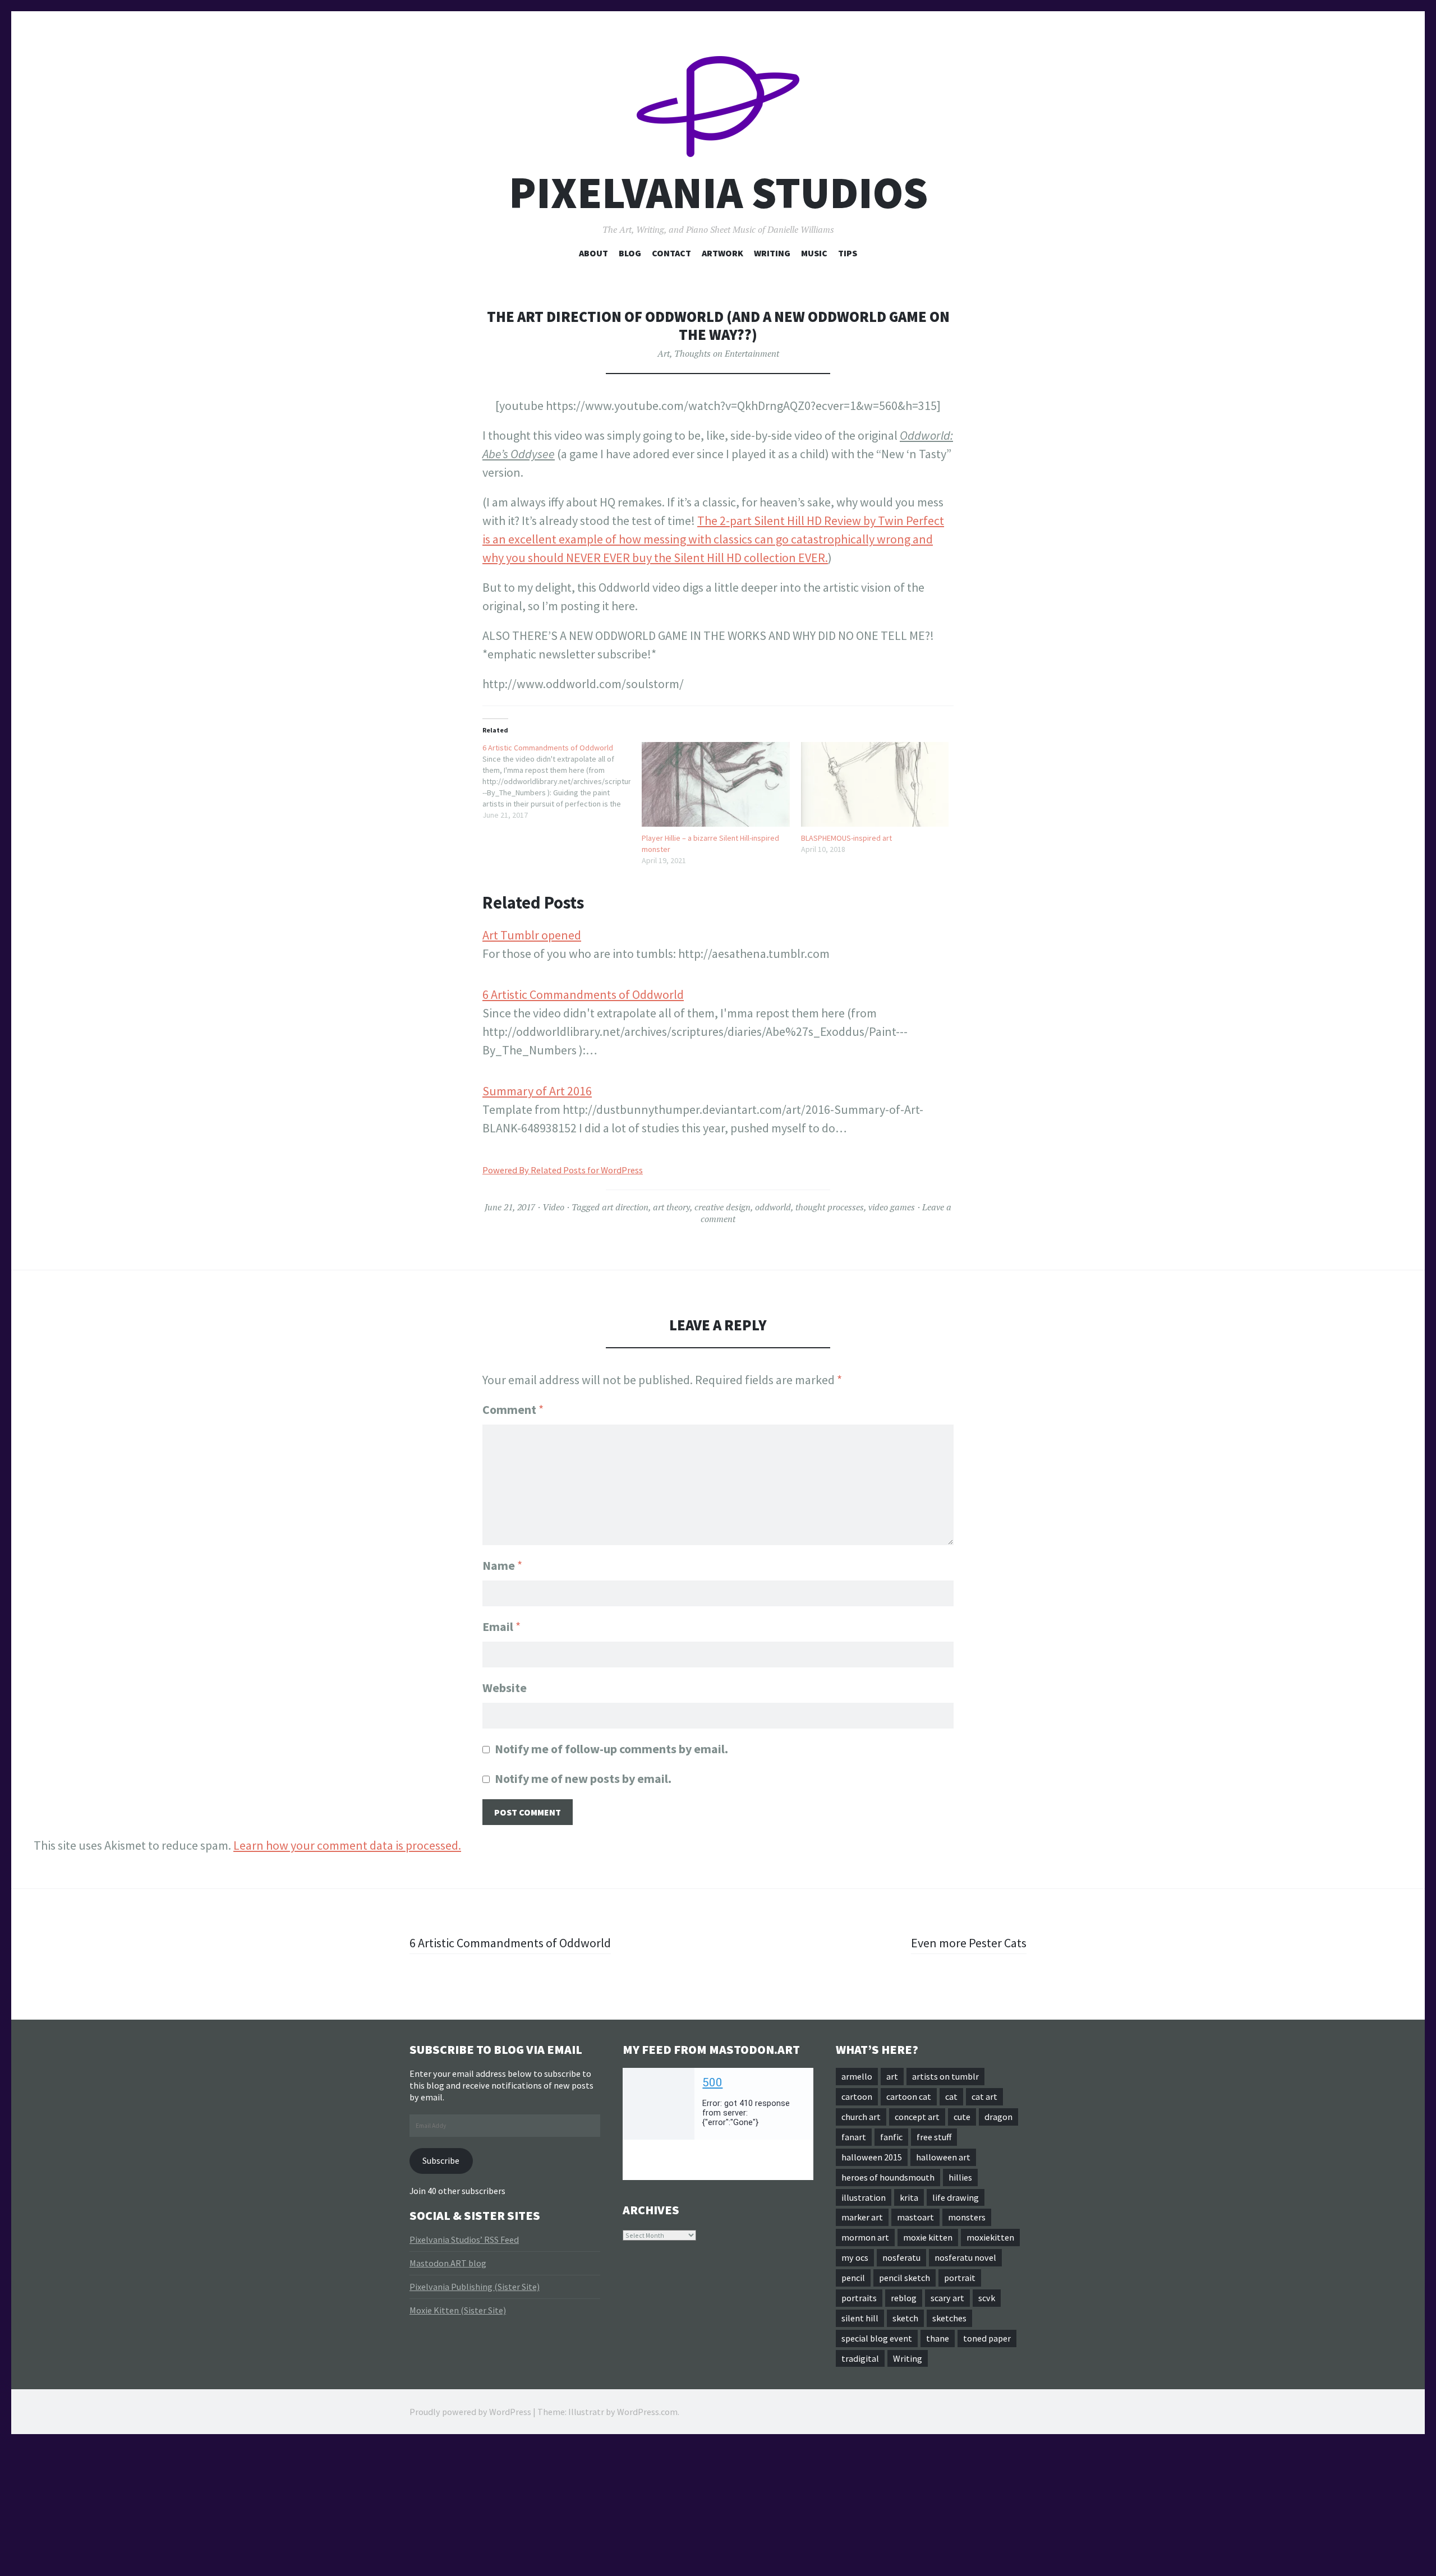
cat (951, 2096)
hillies (960, 2177)
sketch (905, 2318)
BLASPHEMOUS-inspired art (846, 838)
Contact (671, 253)
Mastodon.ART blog (448, 2263)
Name (502, 1565)
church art (861, 2117)
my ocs (855, 2257)
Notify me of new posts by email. (583, 1778)
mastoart (915, 2217)
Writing (772, 253)
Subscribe (441, 2160)
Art (664, 353)
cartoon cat (909, 2096)
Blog (630, 253)
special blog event (877, 2338)
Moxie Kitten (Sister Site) (458, 2310)
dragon (998, 2117)
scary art (947, 2298)
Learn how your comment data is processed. (347, 1845)
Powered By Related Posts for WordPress (563, 1170)
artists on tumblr (945, 2076)
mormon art (865, 2237)
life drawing (956, 2197)
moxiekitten (990, 2237)
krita (909, 2197)
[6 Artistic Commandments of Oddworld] (562, 781)
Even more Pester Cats (969, 1943)
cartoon (857, 2096)
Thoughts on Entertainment (727, 353)
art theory (671, 1207)
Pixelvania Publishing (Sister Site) (475, 2287)
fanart (854, 2137)
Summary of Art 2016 (537, 1091)
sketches (949, 2318)
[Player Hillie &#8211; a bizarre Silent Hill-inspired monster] (716, 784)
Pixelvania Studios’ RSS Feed (464, 2239)
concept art (917, 2117)
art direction (625, 1207)
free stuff (934, 2137)
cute (962, 2117)
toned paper (987, 2338)
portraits (859, 2298)
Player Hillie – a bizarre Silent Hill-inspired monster (710, 844)
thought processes (830, 1207)
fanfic (891, 2137)
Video (553, 1207)
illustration (864, 2197)
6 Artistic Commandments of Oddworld (583, 994)
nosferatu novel (965, 2257)
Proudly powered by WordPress (470, 2412)
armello (857, 2076)
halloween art (943, 2157)
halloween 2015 (872, 2157)
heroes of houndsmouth (888, 2177)
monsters (967, 2217)
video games (892, 1207)
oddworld (773, 1207)
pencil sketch (905, 2278)
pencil (853, 2278)
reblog (904, 2298)
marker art (862, 2217)
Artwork (722, 253)
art (892, 2076)
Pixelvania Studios (718, 193)
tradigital (860, 2358)
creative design (722, 1207)
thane (938, 2338)
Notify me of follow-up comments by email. (611, 1749)
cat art (984, 2096)
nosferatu (901, 2257)
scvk (987, 2298)
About (593, 253)
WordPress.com (647, 2412)
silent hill (860, 2318)
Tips (848, 253)
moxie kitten (928, 2237)
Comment (513, 1409)
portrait (960, 2278)
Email (501, 1626)
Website (505, 1688)
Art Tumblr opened (532, 935)
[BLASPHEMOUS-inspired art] (875, 784)
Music (814, 253)
